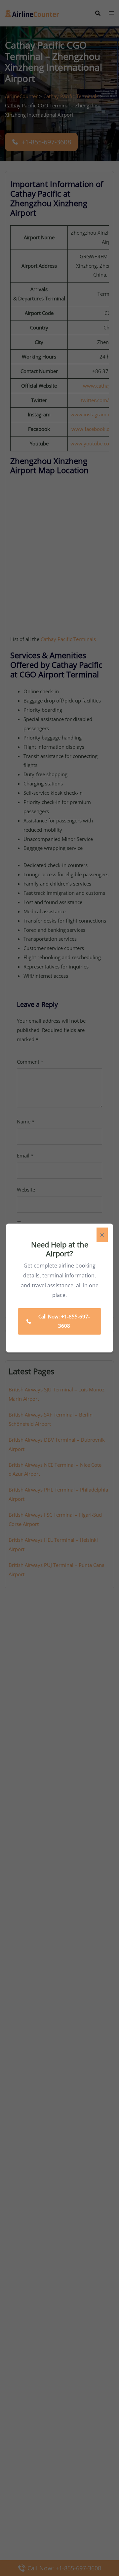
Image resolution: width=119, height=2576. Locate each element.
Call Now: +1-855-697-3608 (64, 1321)
